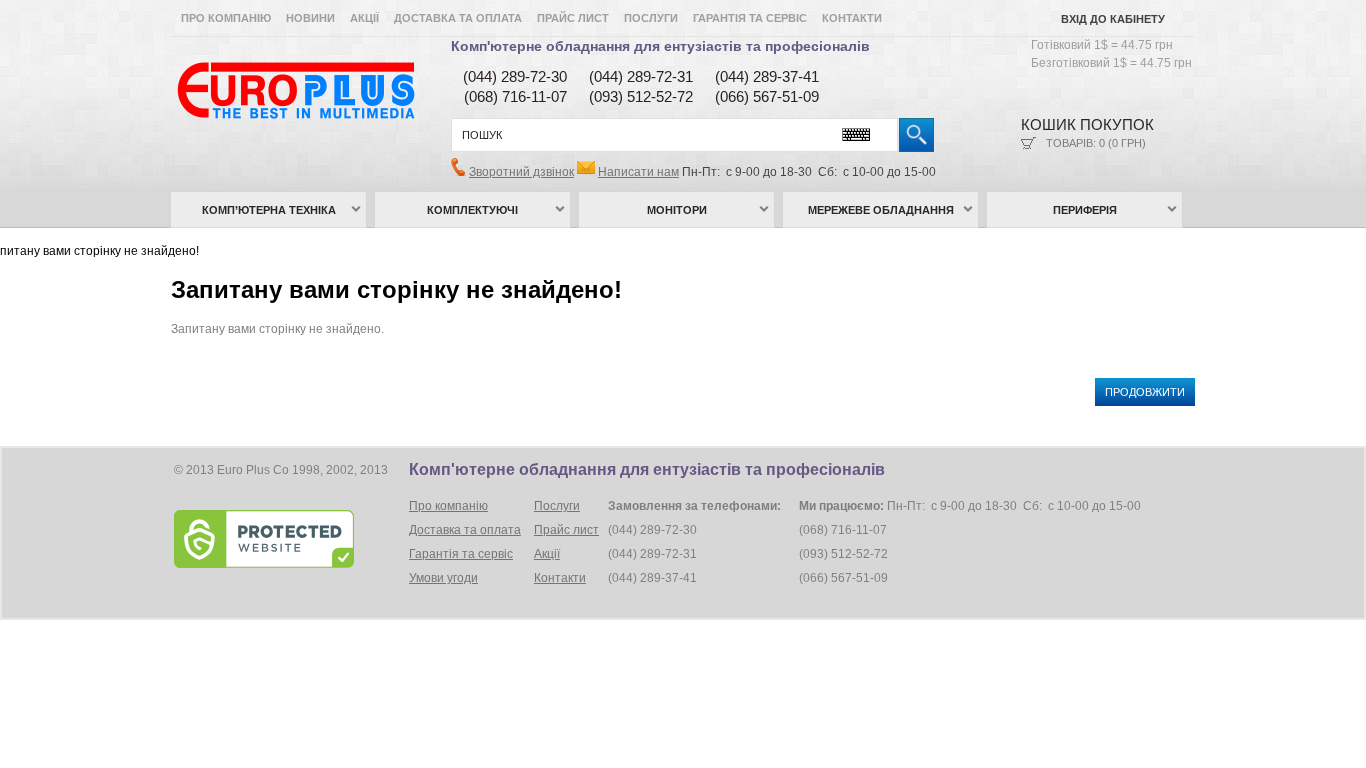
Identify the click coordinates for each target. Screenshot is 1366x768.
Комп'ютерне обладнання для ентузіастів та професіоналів (660, 46)
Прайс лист (573, 18)
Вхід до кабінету (1113, 19)
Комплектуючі (472, 210)
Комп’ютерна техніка (269, 210)
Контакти (852, 18)
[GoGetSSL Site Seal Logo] (289, 539)
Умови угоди (443, 578)
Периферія (1085, 210)
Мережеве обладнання (881, 210)
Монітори (677, 210)
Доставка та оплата (458, 18)
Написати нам (638, 172)
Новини (310, 18)
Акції (364, 18)
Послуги (651, 18)
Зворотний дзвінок (521, 172)
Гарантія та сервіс (750, 18)
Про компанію (226, 18)
